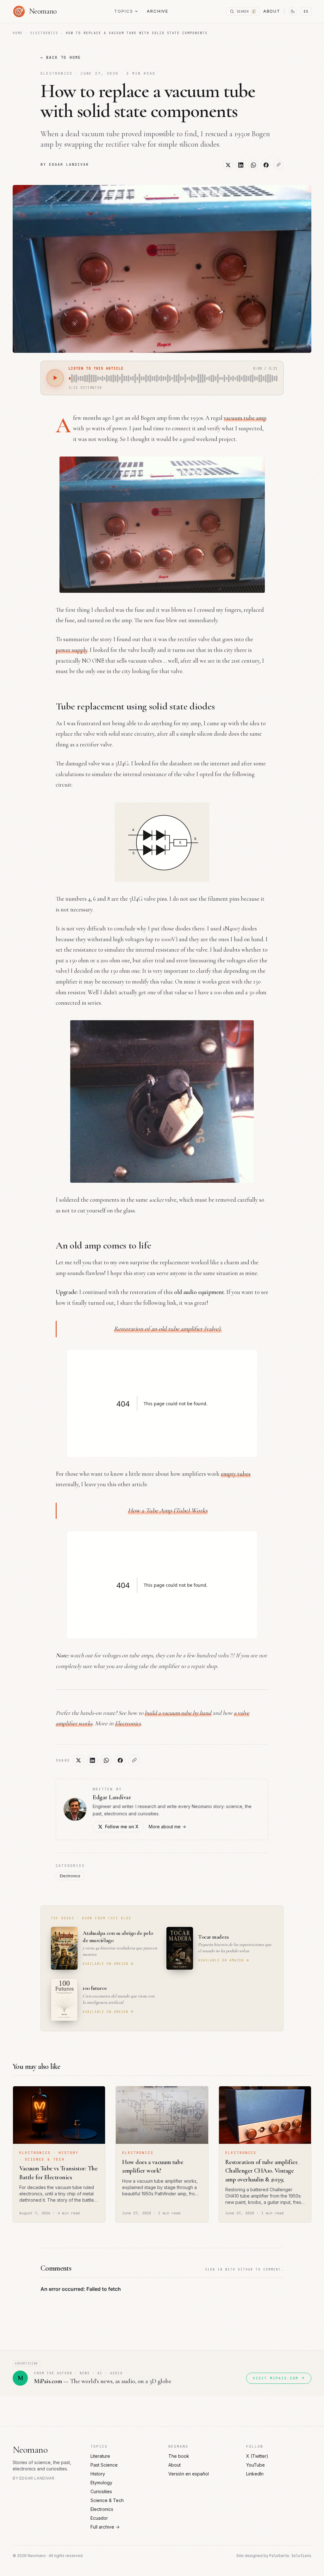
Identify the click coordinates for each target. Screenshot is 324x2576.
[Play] (55, 378)
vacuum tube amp (245, 418)
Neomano (30, 2450)
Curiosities (101, 2491)
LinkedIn (255, 2474)
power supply (72, 650)
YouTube (255, 2465)
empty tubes (236, 1474)
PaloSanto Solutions (290, 2556)
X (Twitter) (257, 2456)
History (98, 2474)
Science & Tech (107, 2500)
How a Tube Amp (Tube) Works (168, 1511)
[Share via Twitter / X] (228, 165)
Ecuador (99, 2518)
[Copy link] (278, 165)
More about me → (167, 1827)
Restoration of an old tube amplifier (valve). (168, 1329)
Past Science (104, 2465)
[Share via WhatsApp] (253, 165)
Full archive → (105, 2527)
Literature (100, 2456)
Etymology (101, 2483)
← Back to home (61, 58)
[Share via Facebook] (266, 165)
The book (179, 2456)
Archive (158, 11)
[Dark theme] (293, 11)
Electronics (44, 33)
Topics (124, 11)
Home (18, 33)
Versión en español (189, 2474)
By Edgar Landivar (65, 164)
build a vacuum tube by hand (178, 1713)
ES (306, 11)
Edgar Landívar (112, 1797)
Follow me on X (122, 1827)
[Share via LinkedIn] (240, 165)
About (272, 11)
